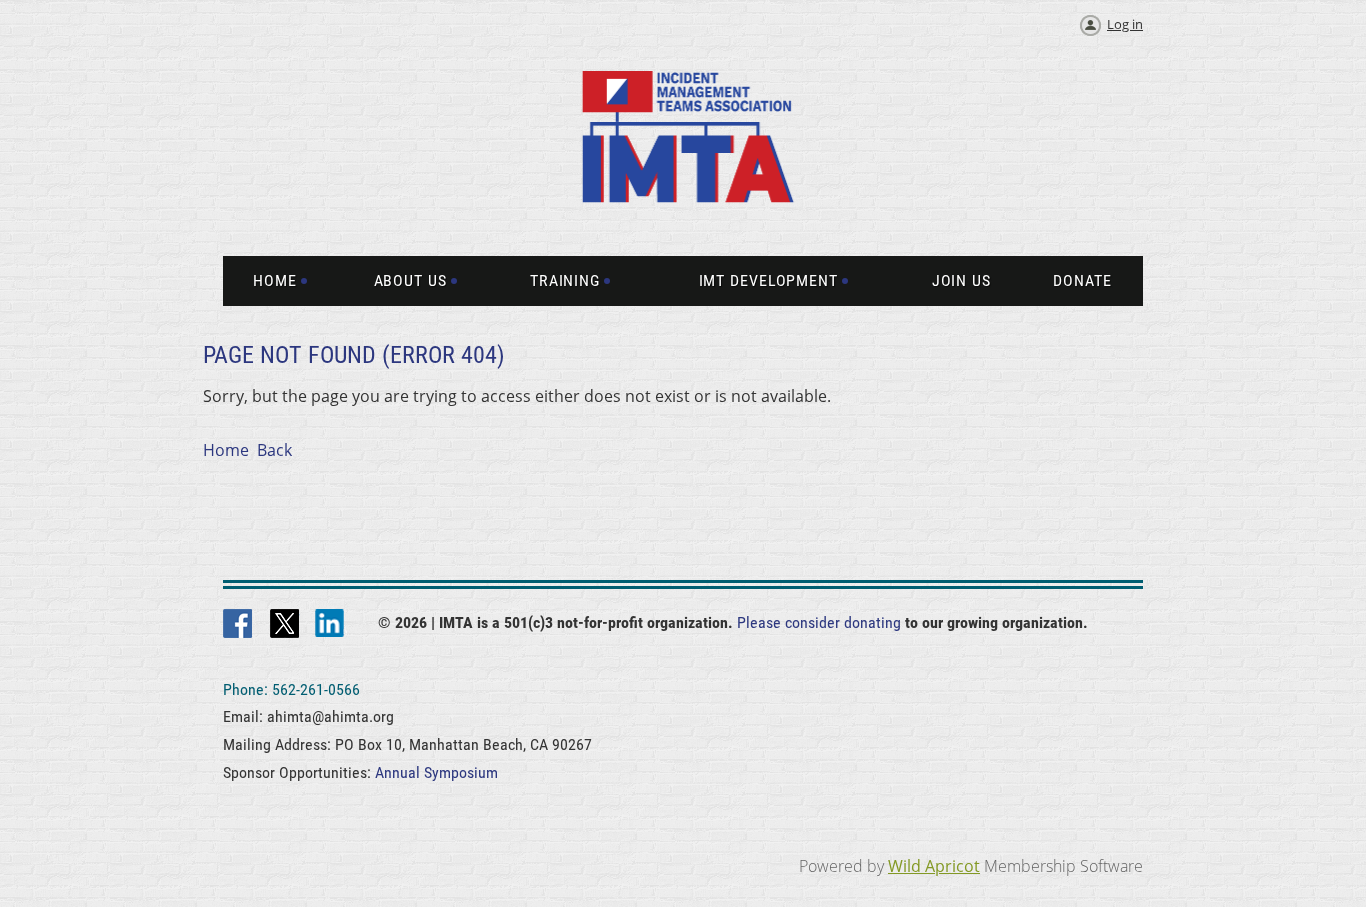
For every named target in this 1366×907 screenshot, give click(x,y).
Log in (1125, 24)
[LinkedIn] (331, 625)
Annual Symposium (436, 772)
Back (274, 450)
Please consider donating (819, 622)
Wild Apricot (934, 866)
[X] (285, 625)
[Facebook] (239, 625)
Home (226, 450)
